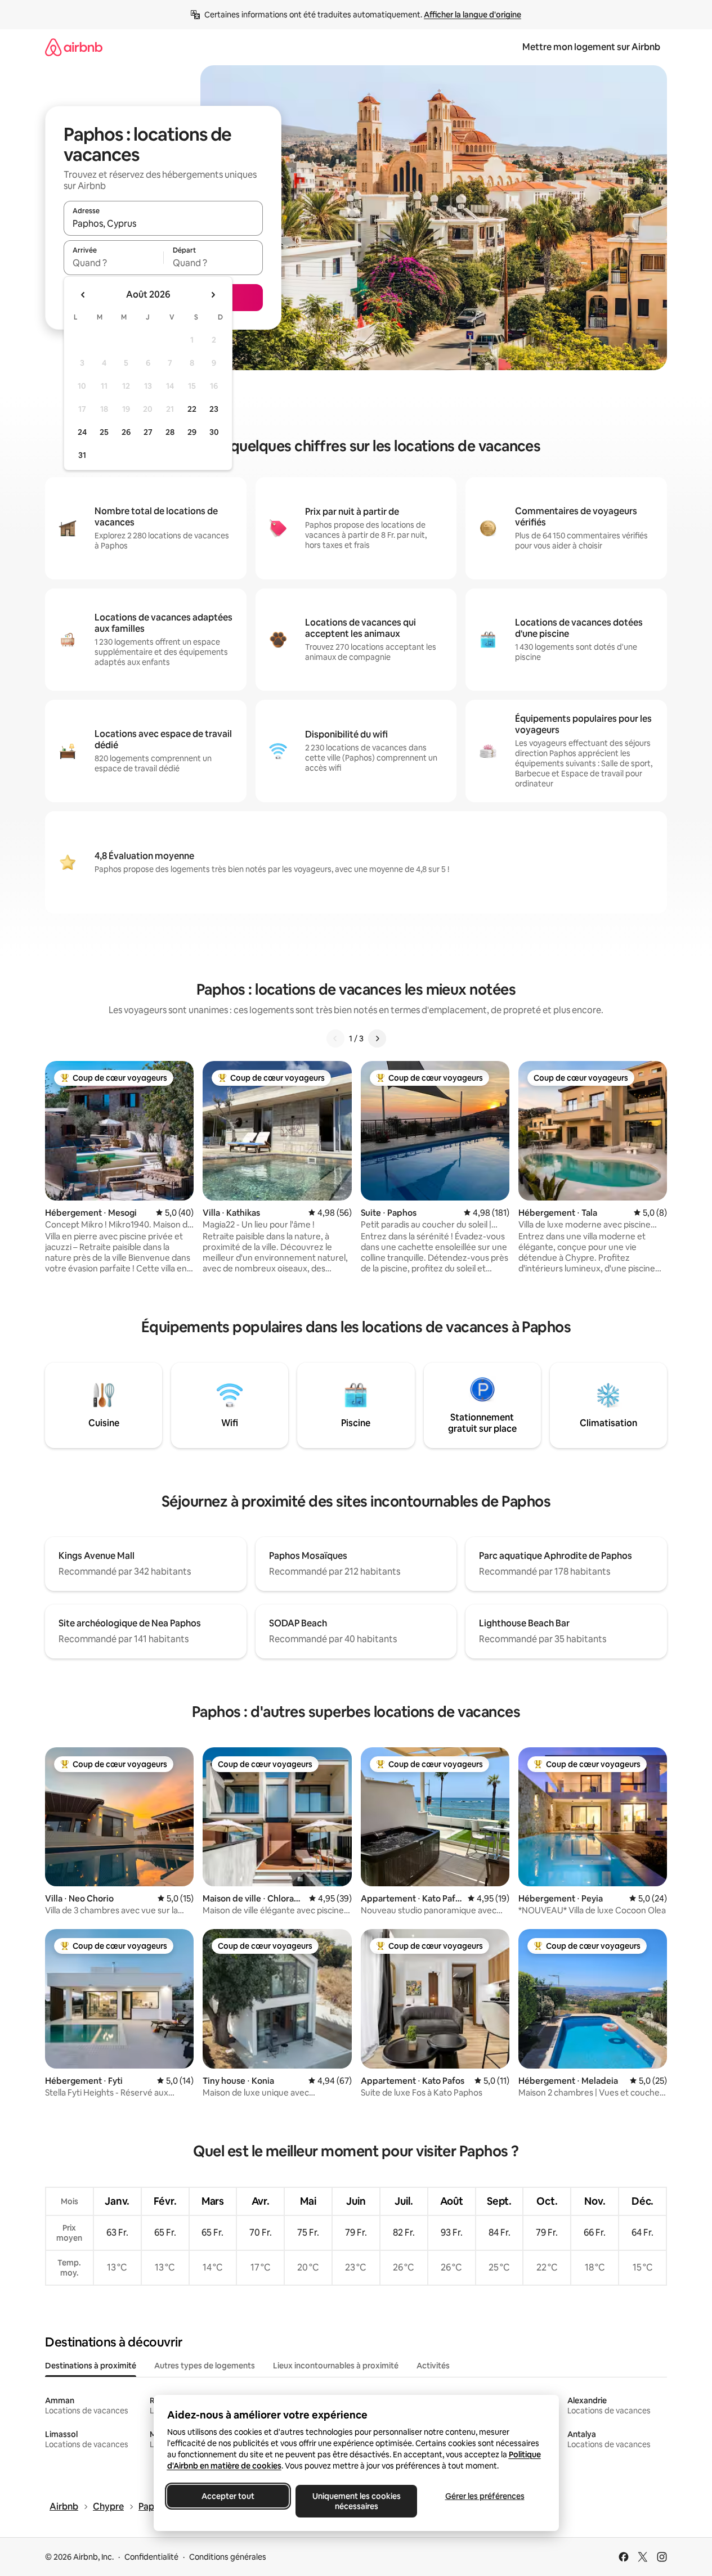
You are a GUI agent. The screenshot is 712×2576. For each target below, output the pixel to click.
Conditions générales (228, 2557)
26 (126, 432)
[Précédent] (335, 1039)
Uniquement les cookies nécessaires (356, 2501)
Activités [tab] (433, 2366)
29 (192, 432)
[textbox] (113, 263)
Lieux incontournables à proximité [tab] (336, 2366)
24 (82, 432)
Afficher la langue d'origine (473, 15)
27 (148, 432)
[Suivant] (377, 1039)
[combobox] (163, 223)
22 (192, 409)
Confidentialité (151, 2557)
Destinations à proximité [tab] (91, 2366)
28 (170, 432)
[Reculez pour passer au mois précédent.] (83, 295)
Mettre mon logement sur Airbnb (591, 47)
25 (104, 432)
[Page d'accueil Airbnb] (74, 47)
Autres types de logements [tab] (205, 2366)
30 (214, 432)
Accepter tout (228, 2496)
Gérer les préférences (484, 2496)
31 (82, 455)
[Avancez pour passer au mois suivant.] (213, 295)
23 (214, 409)
